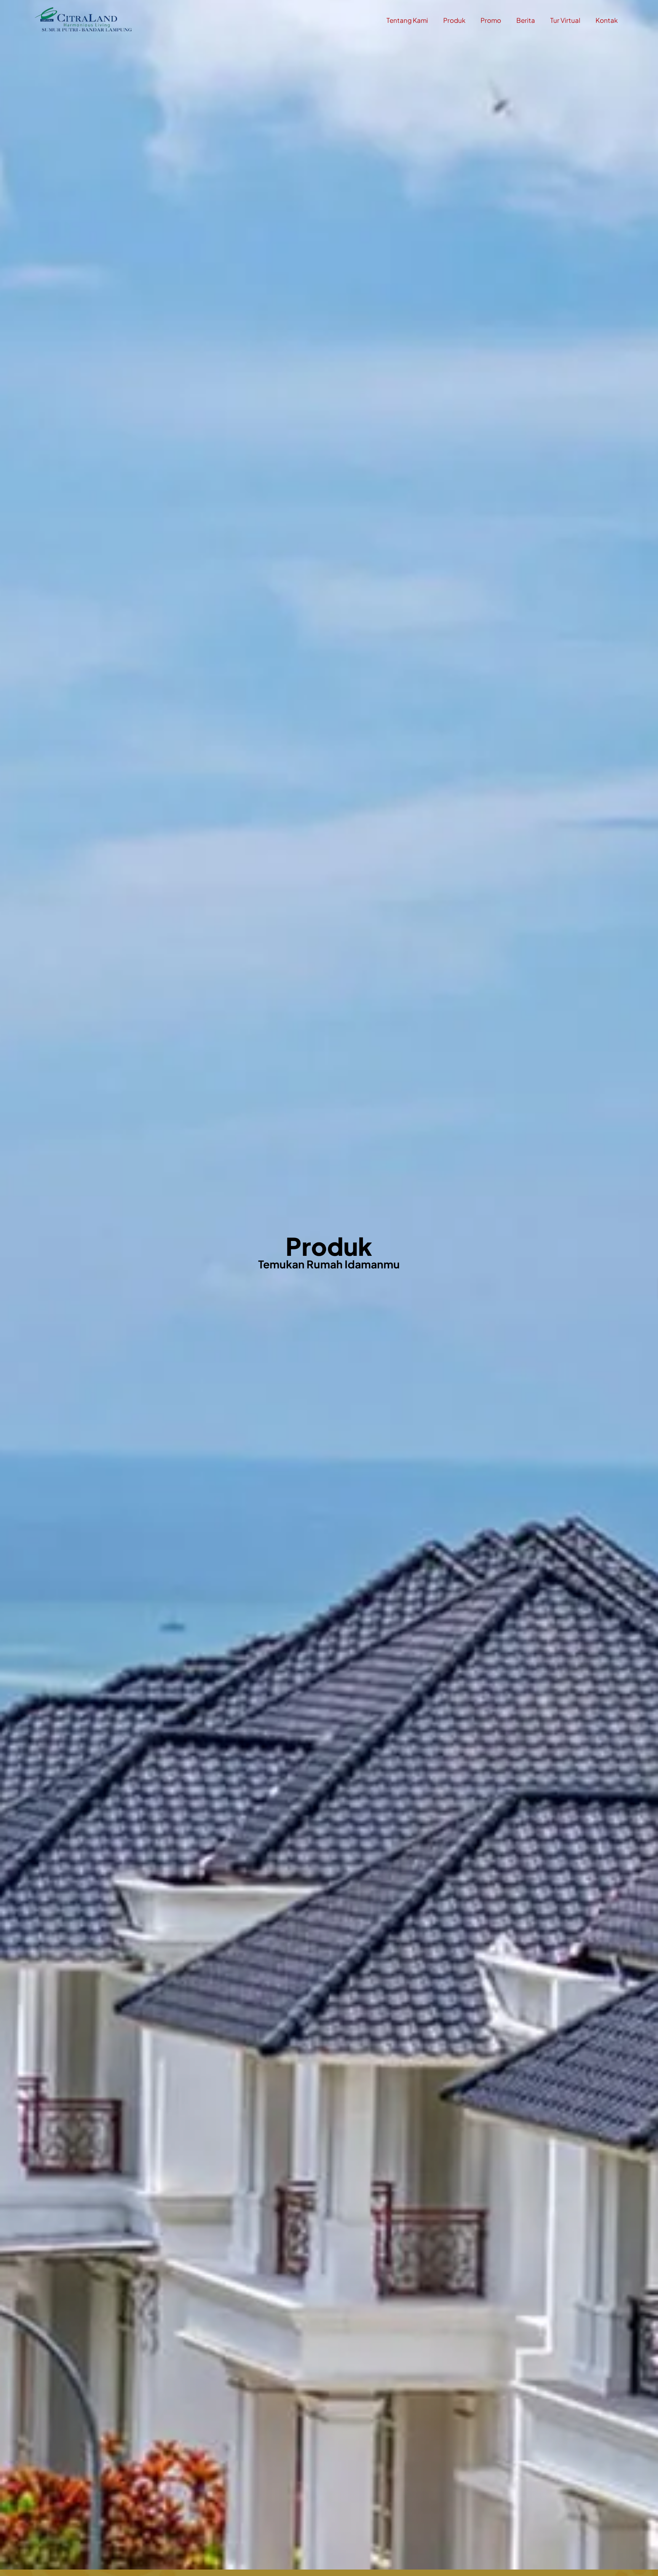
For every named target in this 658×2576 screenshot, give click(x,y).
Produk (454, 20)
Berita (526, 20)
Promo (491, 20)
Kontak (607, 20)
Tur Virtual (565, 20)
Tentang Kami (407, 20)
